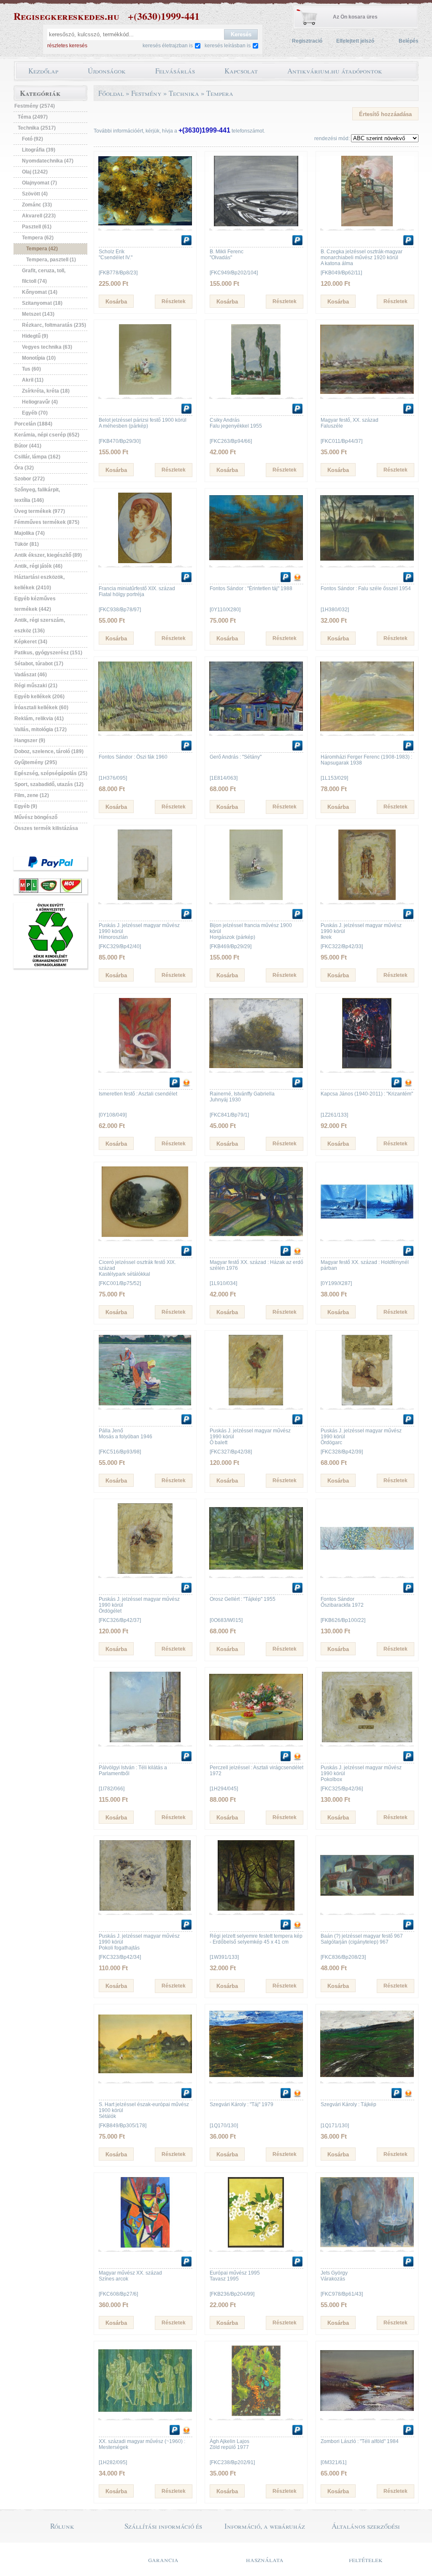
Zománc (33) (37, 205)
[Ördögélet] (145, 1572)
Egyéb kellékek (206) (39, 697)
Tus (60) (31, 369)
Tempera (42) (42, 249)
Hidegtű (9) (35, 336)
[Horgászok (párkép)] (256, 898)
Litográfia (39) (39, 150)
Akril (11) (33, 380)
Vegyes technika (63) (47, 347)
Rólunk (62, 2526)
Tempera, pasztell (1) (51, 260)
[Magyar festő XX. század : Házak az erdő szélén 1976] (256, 1235)
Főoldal (111, 93)
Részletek (174, 301)
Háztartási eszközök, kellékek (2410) (39, 582)
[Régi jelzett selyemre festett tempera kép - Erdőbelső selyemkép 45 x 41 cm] (256, 1909)
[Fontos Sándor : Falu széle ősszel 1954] (367, 561)
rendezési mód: (332, 138)
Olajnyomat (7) (39, 183)
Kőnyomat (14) (40, 292)
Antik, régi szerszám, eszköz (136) (40, 625)
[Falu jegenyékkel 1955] (256, 393)
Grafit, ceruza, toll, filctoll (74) (44, 276)
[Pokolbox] (367, 1741)
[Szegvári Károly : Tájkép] (367, 2077)
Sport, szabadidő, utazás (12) (49, 784)
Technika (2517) (37, 128)
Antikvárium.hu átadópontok (335, 71)
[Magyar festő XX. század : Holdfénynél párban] (367, 1235)
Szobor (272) (30, 479)
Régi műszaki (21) (36, 686)
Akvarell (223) (39, 216)
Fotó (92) (32, 139)
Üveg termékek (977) (40, 511)
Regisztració (307, 41)
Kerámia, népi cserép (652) (47, 435)
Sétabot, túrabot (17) (39, 664)
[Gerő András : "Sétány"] (256, 730)
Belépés (409, 41)
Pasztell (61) (37, 227)
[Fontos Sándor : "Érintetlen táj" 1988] (256, 561)
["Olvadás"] (256, 225)
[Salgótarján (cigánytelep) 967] (367, 1909)
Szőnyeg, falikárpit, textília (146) (37, 495)
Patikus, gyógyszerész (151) (48, 653)
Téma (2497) (33, 117)
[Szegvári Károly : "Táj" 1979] (256, 2077)
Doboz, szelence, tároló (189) (49, 751)
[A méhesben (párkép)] (145, 393)
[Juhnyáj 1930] (256, 1067)
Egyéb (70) (35, 413)
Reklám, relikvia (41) (39, 719)
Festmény (146, 93)
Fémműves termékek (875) (47, 522)
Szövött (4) (35, 194)
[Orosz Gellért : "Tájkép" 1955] (256, 1572)
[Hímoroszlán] (145, 898)
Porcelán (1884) (33, 424)
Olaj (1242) (35, 172)
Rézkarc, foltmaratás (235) (54, 325)
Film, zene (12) (32, 795)
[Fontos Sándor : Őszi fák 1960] (145, 730)
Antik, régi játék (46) (38, 566)
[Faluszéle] (367, 393)
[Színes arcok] (145, 2246)
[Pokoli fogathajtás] (145, 1909)
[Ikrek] (367, 898)
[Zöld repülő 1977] (256, 2414)
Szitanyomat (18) (42, 303)
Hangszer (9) (30, 740)
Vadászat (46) (31, 675)
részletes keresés (67, 46)
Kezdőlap (43, 71)
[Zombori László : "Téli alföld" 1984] (367, 2414)
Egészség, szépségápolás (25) (51, 773)
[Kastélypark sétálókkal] (145, 1235)
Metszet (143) (38, 314)
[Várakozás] (367, 2246)
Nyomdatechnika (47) (48, 161)
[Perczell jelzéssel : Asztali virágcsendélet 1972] (256, 1741)
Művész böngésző (36, 817)
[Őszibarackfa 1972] (367, 1572)
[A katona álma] (367, 225)
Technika (184, 93)
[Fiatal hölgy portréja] (145, 561)
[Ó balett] (256, 1404)
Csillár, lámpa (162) (37, 457)
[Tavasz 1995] (256, 2246)
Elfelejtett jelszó (355, 41)
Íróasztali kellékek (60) (41, 708)
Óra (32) (24, 468)
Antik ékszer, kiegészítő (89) (48, 555)
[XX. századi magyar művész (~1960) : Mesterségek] (145, 2414)
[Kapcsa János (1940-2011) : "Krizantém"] (367, 1067)
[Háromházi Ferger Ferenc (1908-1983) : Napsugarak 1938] (367, 730)
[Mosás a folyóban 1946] (145, 1404)
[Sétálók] (145, 2077)
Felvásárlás (175, 71)
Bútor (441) (28, 446)
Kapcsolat (241, 71)
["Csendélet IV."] (145, 225)
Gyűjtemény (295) (36, 762)
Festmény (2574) (35, 106)
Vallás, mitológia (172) (40, 729)
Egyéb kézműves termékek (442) (35, 604)
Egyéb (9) (26, 806)
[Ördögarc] (367, 1404)
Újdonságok (107, 71)
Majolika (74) (30, 533)
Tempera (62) (38, 238)
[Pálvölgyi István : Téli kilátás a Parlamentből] (145, 1741)
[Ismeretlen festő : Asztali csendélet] (145, 1067)
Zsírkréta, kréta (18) (46, 391)
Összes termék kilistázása (46, 828)
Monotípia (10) (39, 358)
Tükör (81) (27, 544)
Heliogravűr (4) (40, 402)
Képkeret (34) (31, 642)
